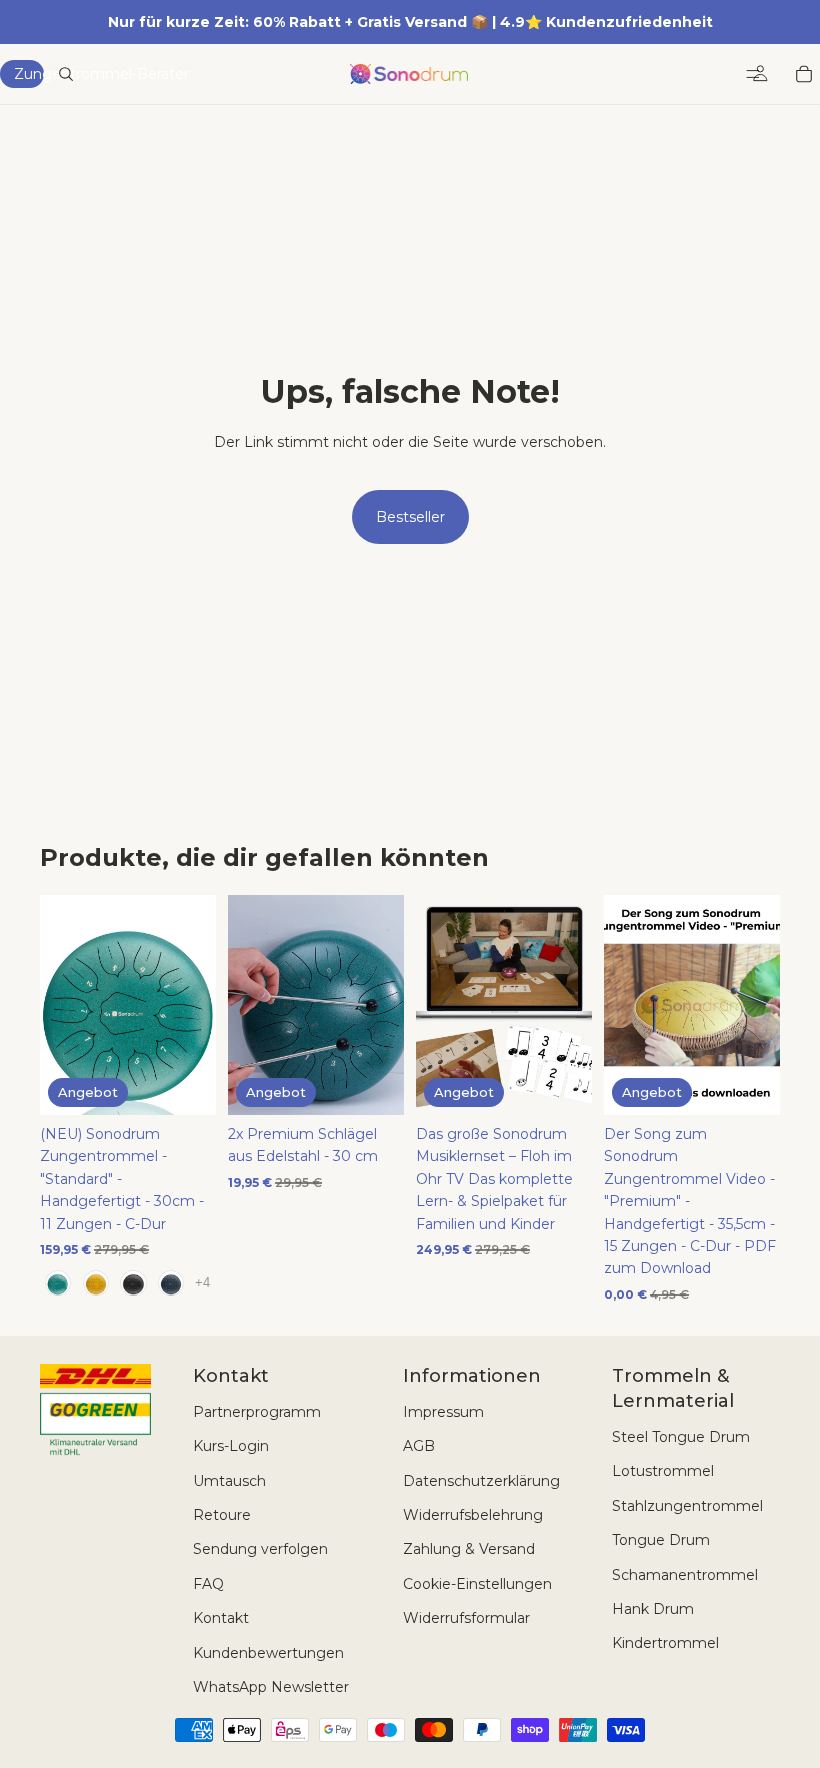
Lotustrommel (663, 1471)
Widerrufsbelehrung (473, 1515)
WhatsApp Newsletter (271, 1687)
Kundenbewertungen (268, 1653)
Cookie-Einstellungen (477, 1584)
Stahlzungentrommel (687, 1506)
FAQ (208, 1584)
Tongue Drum (661, 1540)
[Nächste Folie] (194, 1005)
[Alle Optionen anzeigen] (202, 1282)
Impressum (443, 1412)
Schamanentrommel (685, 1575)
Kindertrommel (665, 1643)
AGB (419, 1446)
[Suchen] (66, 74)
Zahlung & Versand (469, 1549)
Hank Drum (653, 1609)
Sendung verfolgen (260, 1549)
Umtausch (229, 1481)
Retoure (222, 1515)
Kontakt (221, 1618)
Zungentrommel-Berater (29, 74)
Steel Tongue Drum (681, 1437)
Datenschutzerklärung (481, 1481)
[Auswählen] (185, 1084)
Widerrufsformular (466, 1618)
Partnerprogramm (257, 1412)
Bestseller (410, 517)
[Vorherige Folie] (62, 1005)
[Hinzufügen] (373, 1084)
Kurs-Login (231, 1446)
